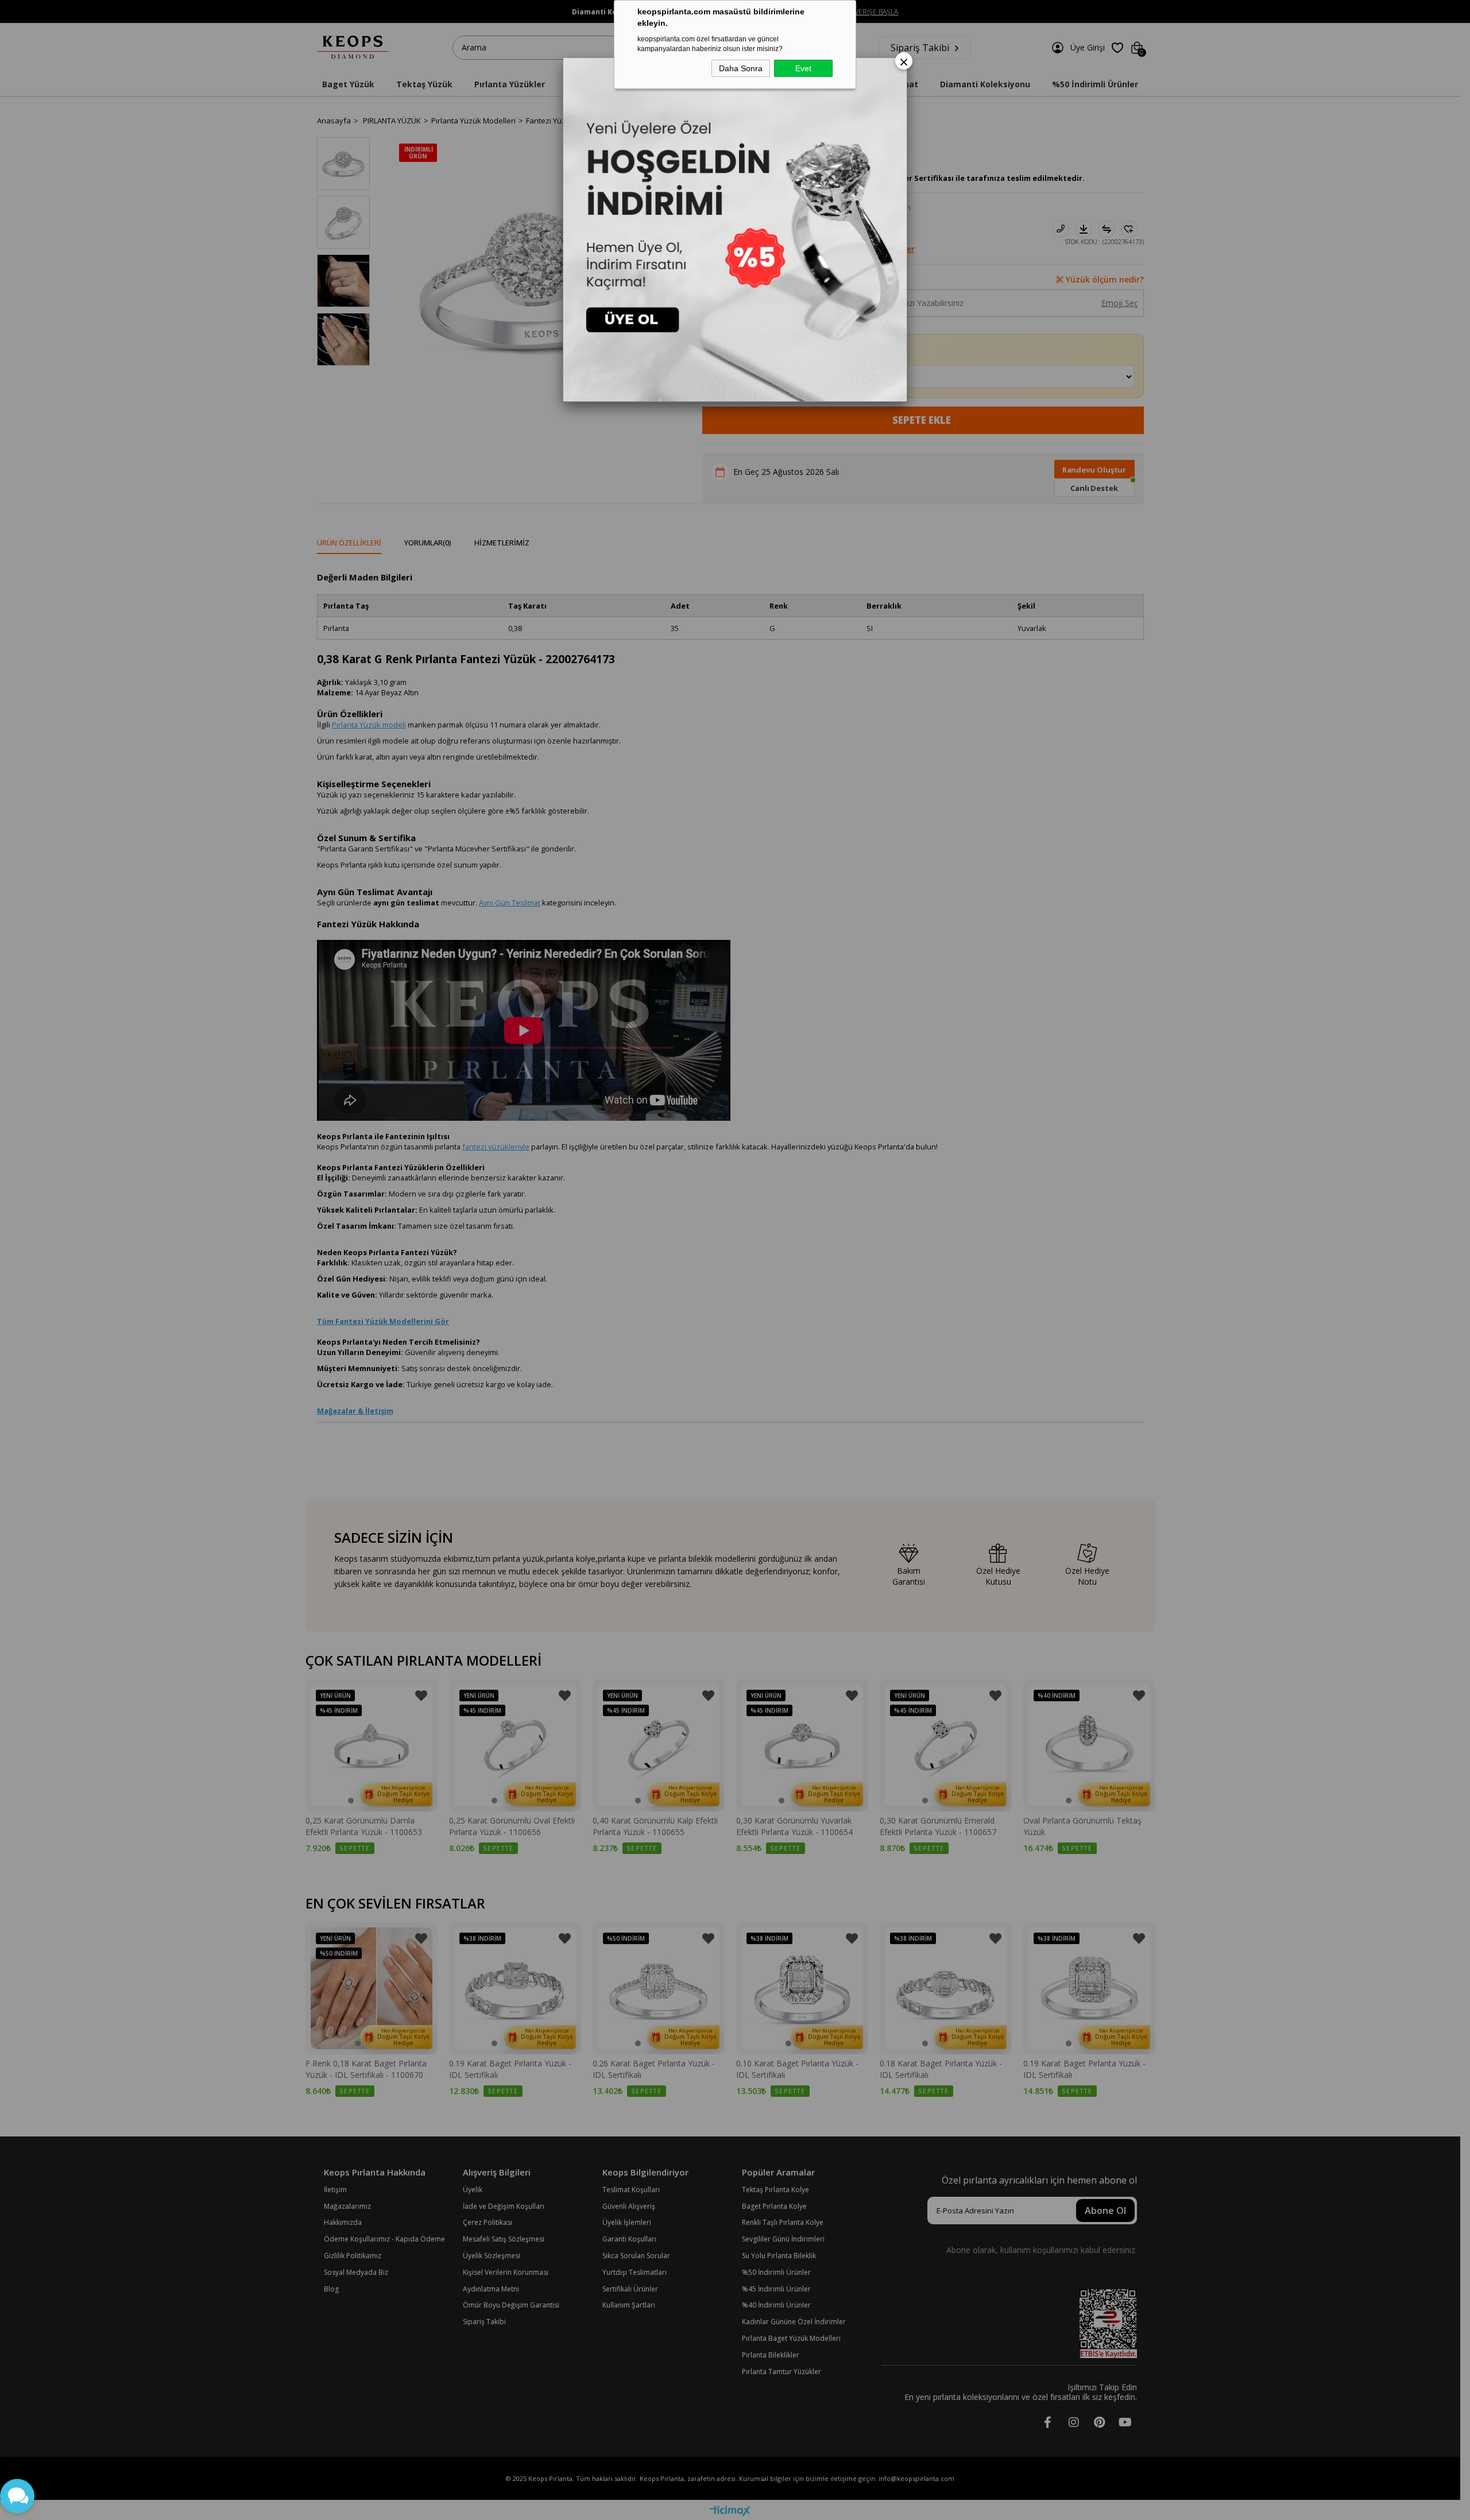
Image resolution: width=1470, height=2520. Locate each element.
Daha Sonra (741, 68)
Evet (803, 68)
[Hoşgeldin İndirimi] (735, 230)
